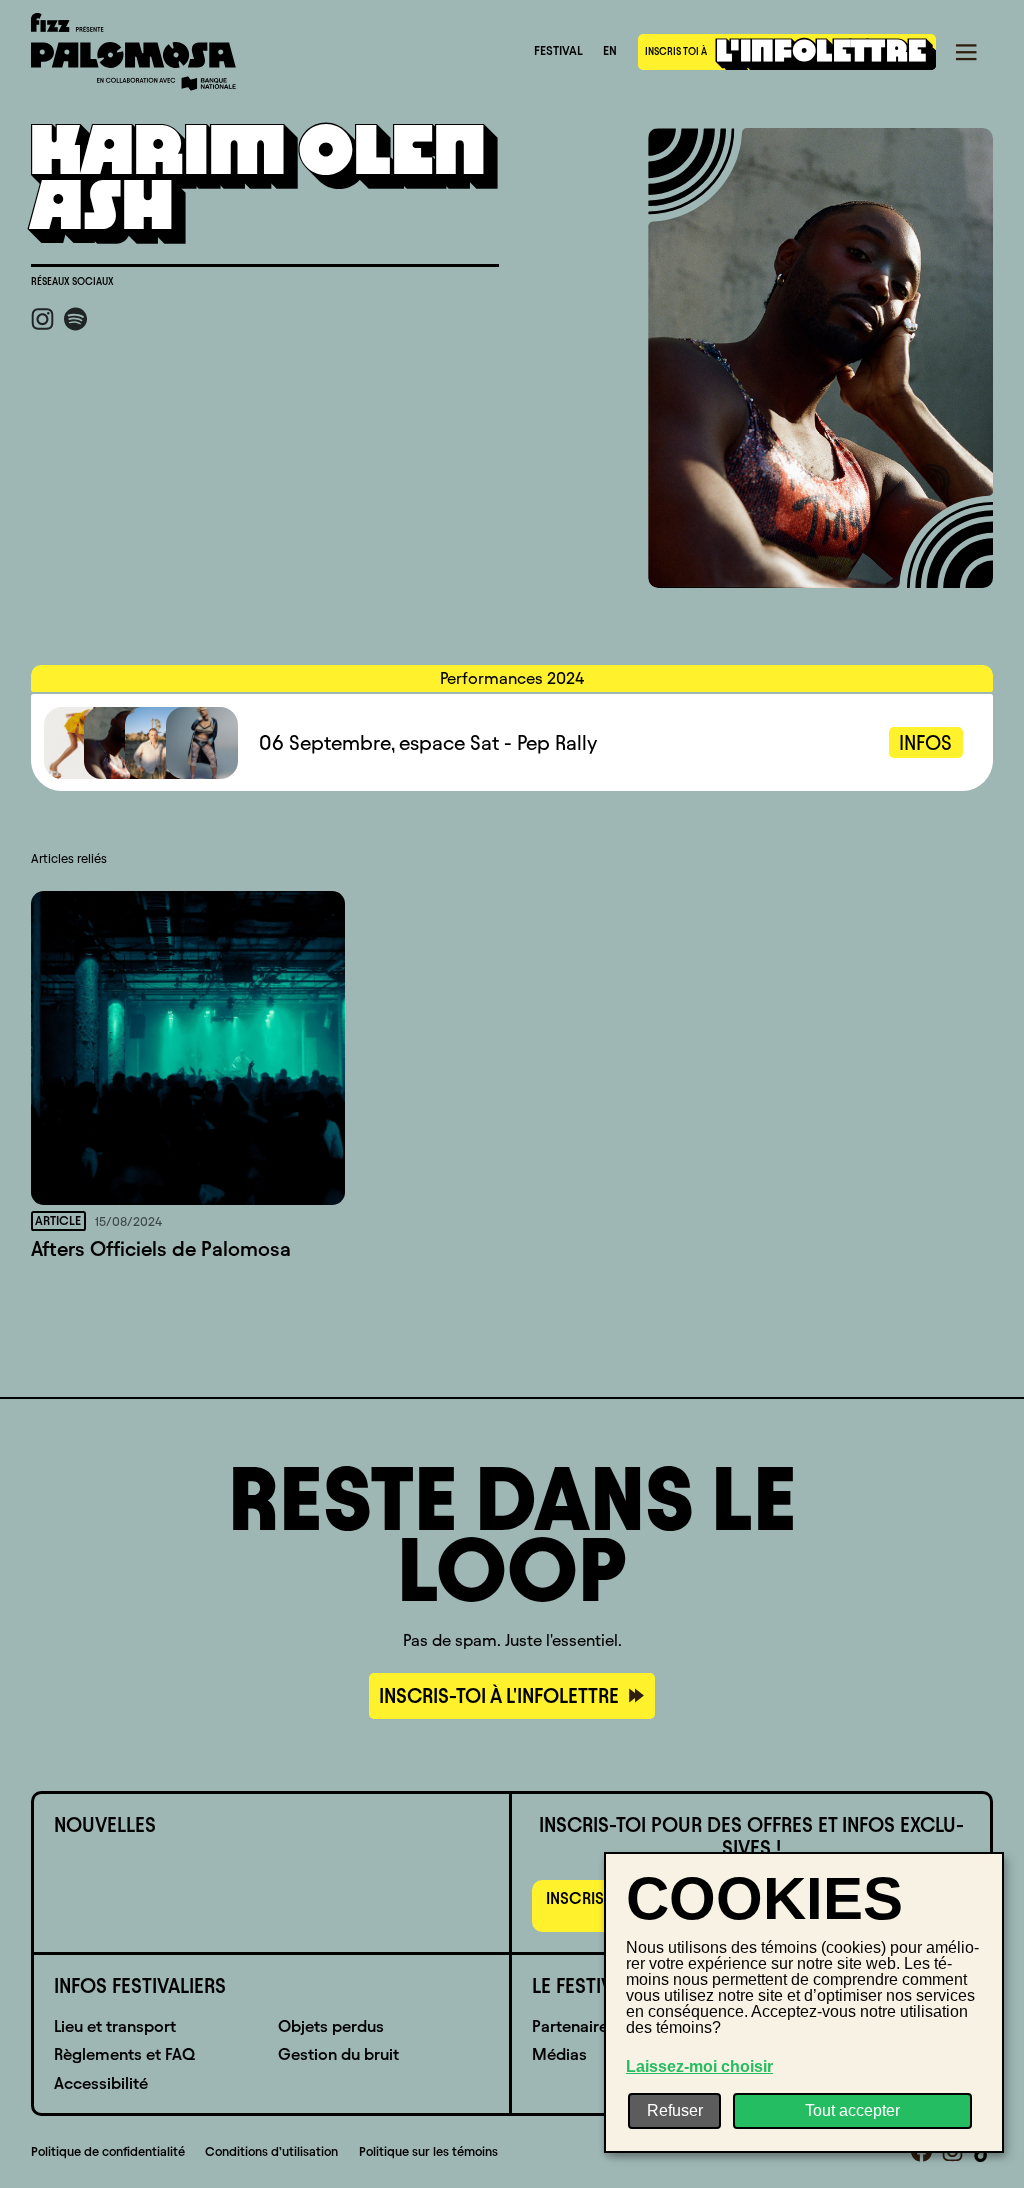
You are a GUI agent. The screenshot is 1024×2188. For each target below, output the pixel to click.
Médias (559, 2054)
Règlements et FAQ (124, 2054)
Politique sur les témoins (428, 2151)
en (610, 51)
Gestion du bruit (338, 2054)
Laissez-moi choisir (699, 2067)
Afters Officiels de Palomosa (161, 1249)
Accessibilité (101, 2083)
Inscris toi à (677, 51)
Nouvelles (105, 1825)
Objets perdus (331, 2026)
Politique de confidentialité (108, 2151)
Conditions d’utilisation (271, 2151)
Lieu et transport (115, 2026)
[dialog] (804, 2002)
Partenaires (574, 2026)
